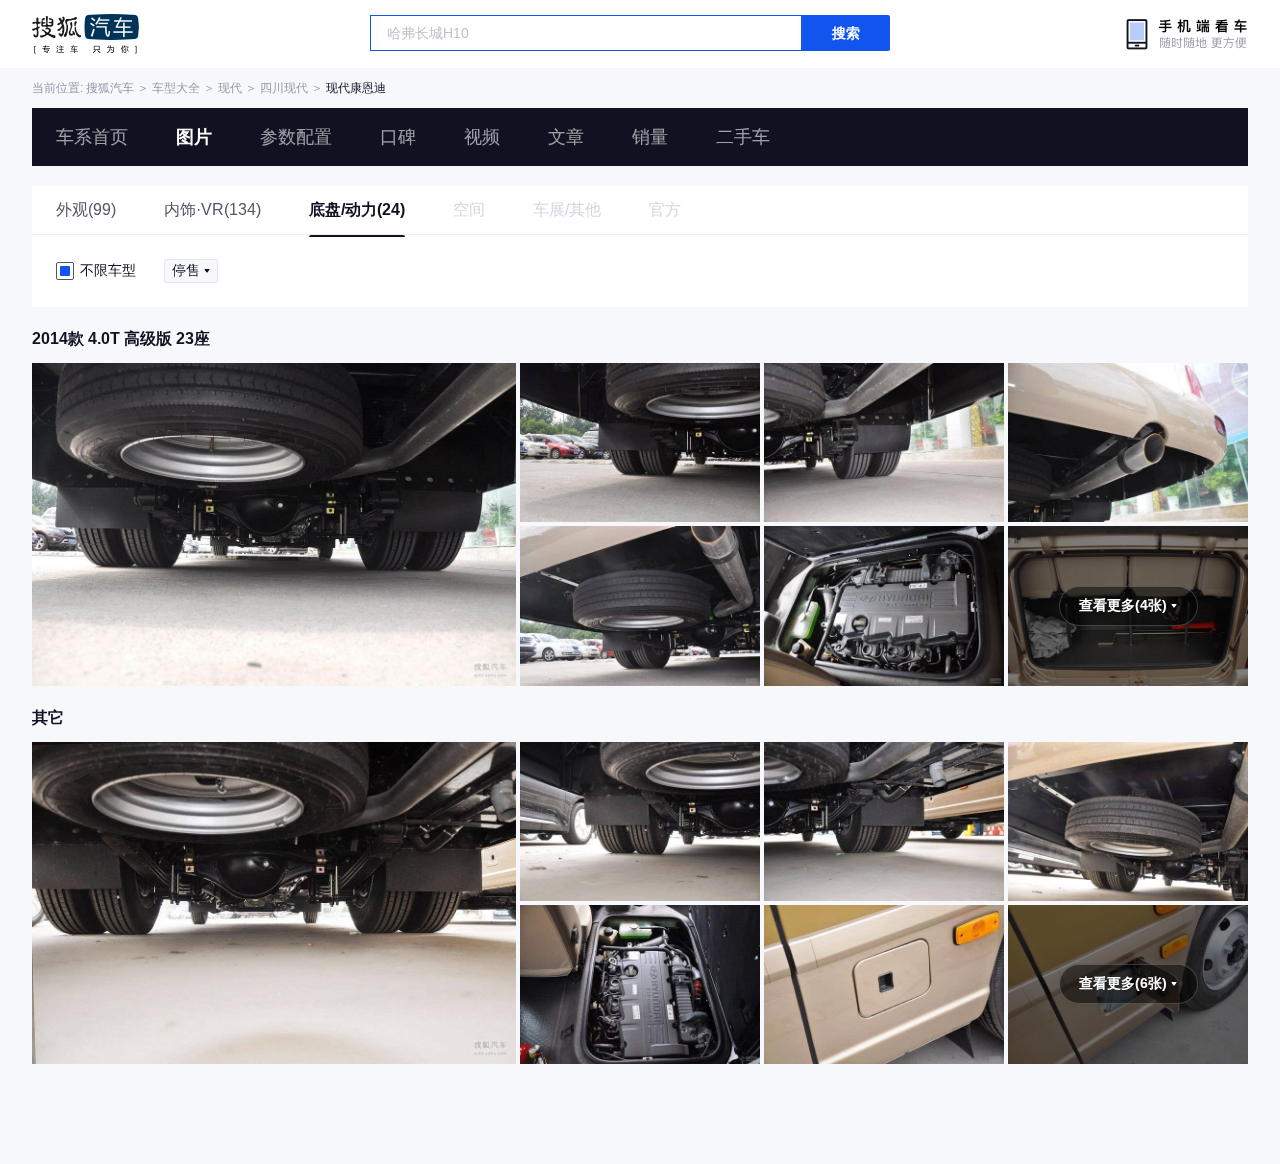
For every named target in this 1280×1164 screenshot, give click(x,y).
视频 (482, 137)
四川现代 (284, 88)
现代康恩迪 (356, 88)
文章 (566, 137)
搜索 (846, 33)
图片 (194, 137)
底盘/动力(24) (357, 209)
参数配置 (296, 137)
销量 (650, 137)
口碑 (398, 137)
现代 (230, 88)
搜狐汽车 (85, 34)
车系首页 (92, 137)
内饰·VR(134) (212, 209)
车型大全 (176, 88)
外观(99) (86, 209)
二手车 (743, 137)
